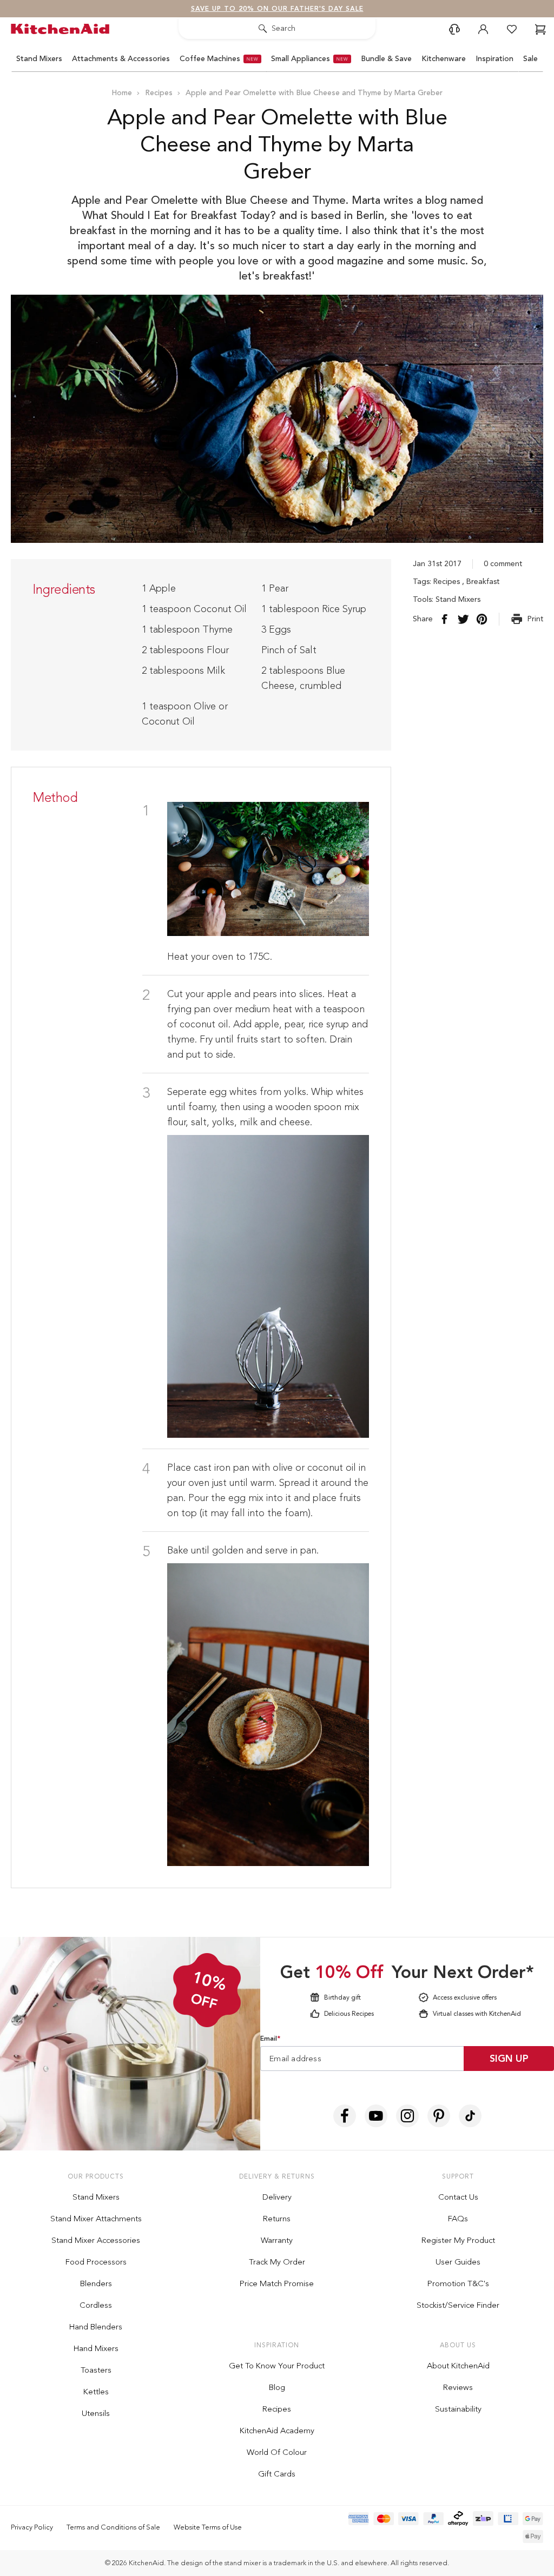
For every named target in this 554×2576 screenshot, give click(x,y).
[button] (485, 1136)
